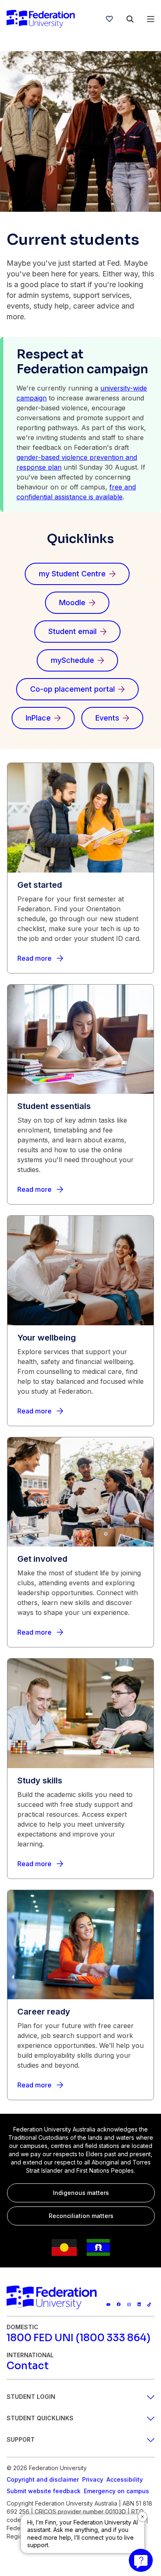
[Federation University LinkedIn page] (139, 2304)
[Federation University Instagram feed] (129, 2304)
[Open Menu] (151, 19)
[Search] (130, 19)
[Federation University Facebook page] (119, 2304)
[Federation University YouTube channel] (108, 2304)
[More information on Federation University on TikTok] (149, 2304)
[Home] (41, 19)
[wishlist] (109, 19)
